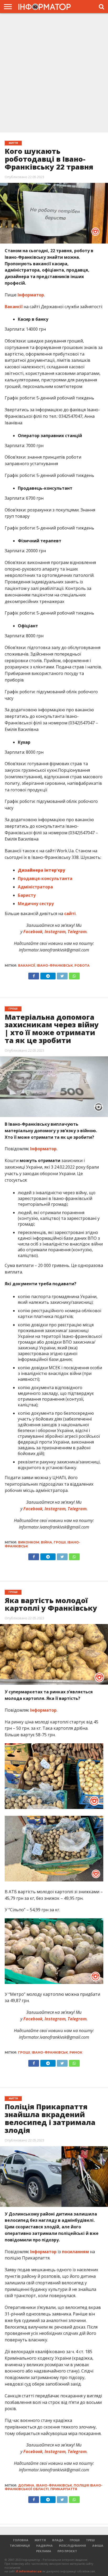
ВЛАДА (58, 2540)
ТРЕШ (90, 2540)
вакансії (27, 965)
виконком (29, 1542)
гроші (60, 1542)
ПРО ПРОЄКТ (67, 2551)
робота (82, 965)
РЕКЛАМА (44, 2551)
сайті (70, 914)
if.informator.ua (29, 2571)
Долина (26, 2485)
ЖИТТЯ (40, 2540)
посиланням (75, 2252)
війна (47, 1542)
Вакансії (14, 307)
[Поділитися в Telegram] (48, 975)
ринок (76, 2052)
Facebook (32, 932)
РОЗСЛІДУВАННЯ (72, 2546)
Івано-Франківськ (55, 965)
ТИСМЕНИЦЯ (20, 2546)
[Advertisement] (54, 72)
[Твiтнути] (62, 975)
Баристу (27, 895)
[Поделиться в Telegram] (48, 1555)
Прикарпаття (64, 2489)
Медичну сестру (36, 904)
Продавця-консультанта (45, 878)
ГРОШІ (75, 2540)
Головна (21, 2540)
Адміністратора (35, 887)
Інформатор (31, 295)
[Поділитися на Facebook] (34, 975)
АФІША (98, 2546)
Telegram (77, 932)
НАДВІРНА (44, 2546)
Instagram (55, 932)
